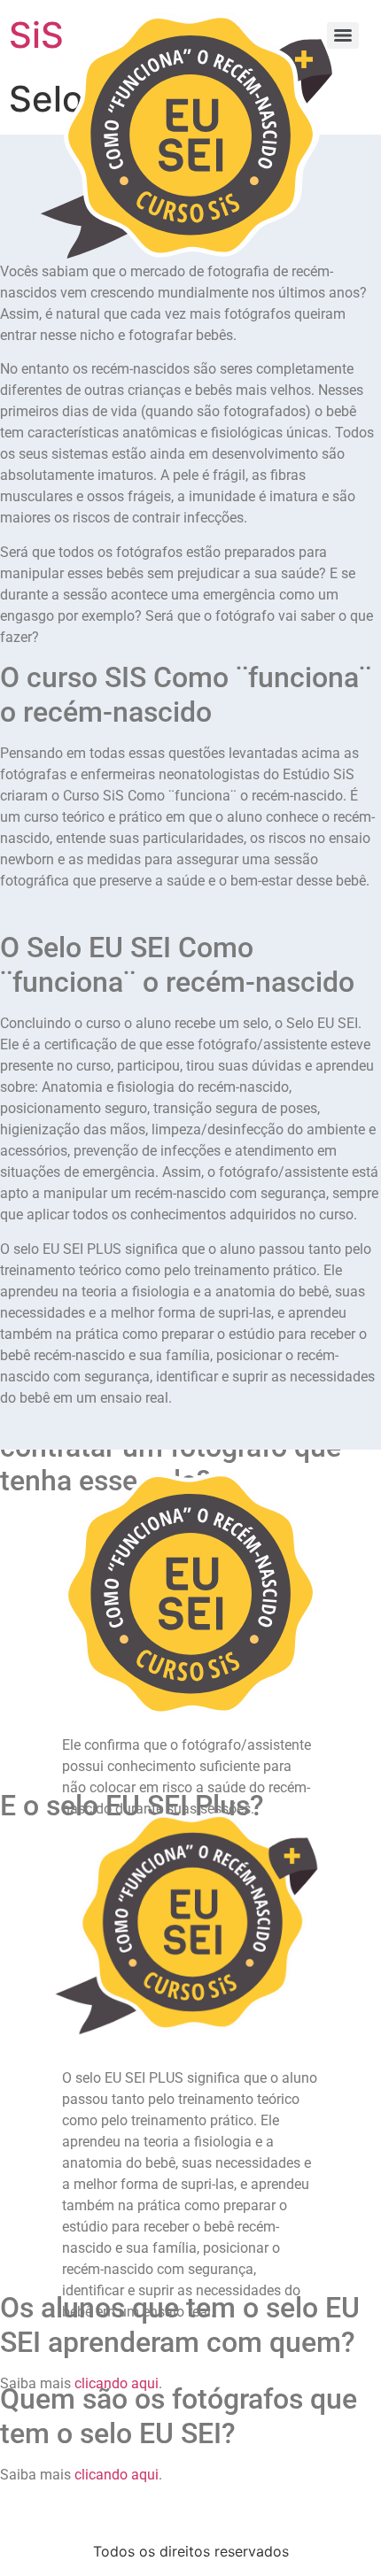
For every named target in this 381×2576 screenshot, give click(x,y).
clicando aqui (117, 2475)
